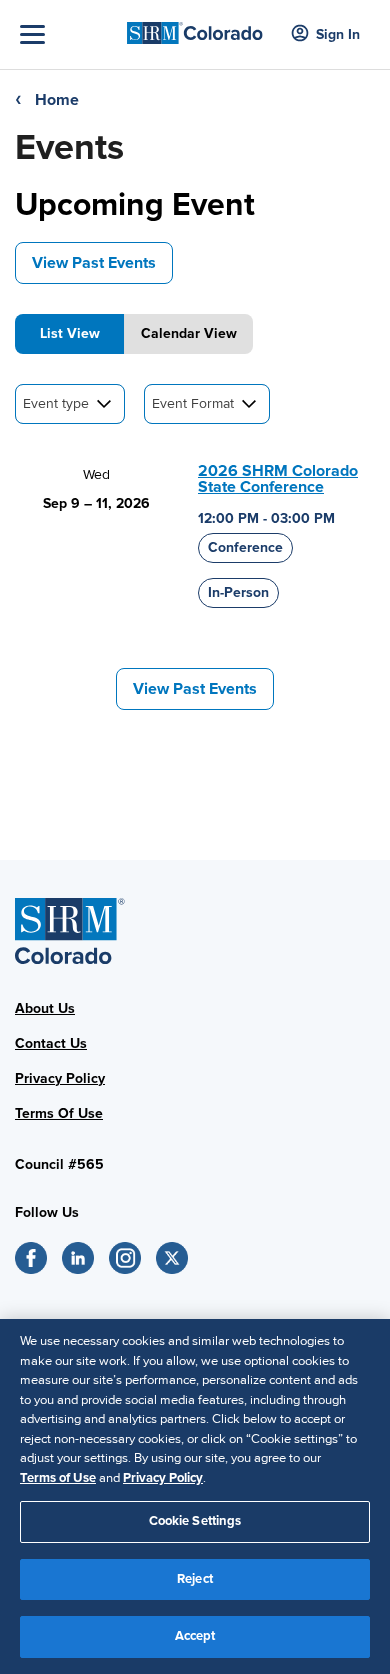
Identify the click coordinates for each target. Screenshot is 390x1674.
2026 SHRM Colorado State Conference (278, 479)
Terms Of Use (59, 1113)
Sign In (338, 34)
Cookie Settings (195, 1521)
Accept (195, 1636)
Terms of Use (58, 1478)
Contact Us (51, 1043)
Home (57, 100)
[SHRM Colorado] (195, 26)
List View (70, 333)
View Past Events (94, 263)
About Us (45, 1008)
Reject (195, 1579)
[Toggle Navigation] (68, 34)
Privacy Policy (60, 1078)
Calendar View (189, 333)
